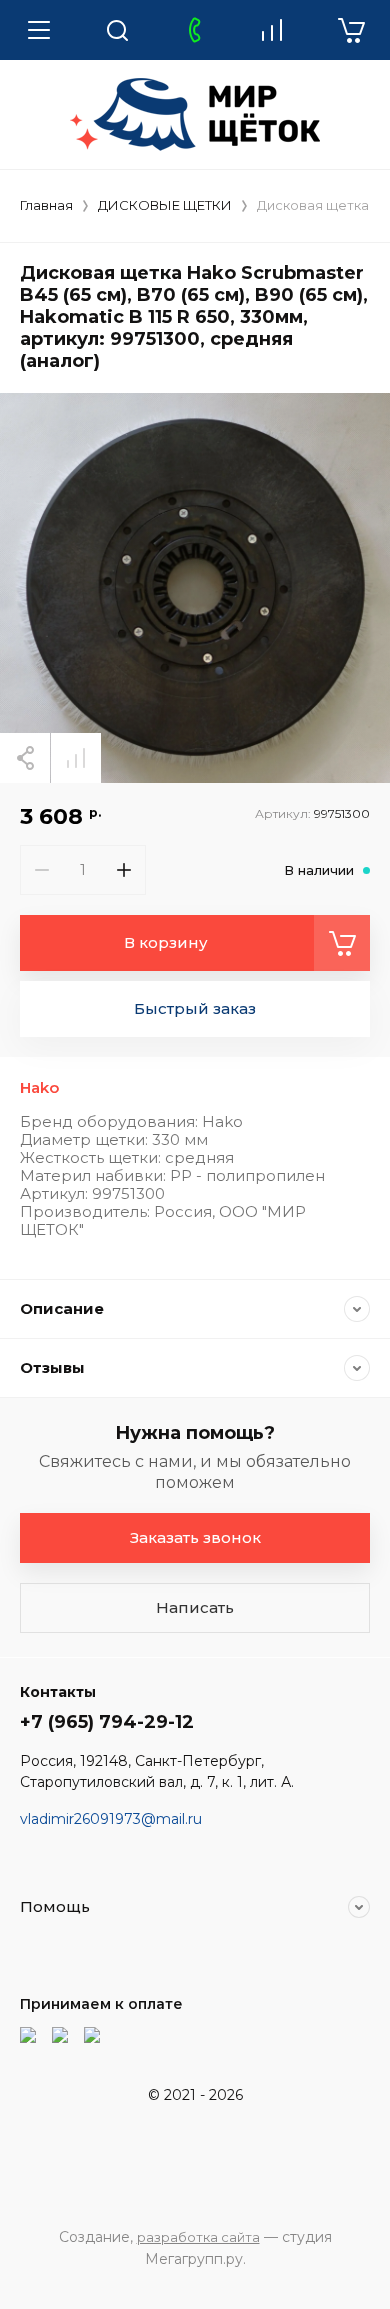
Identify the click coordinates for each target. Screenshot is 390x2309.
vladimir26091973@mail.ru (111, 1819)
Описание (62, 1308)
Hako (39, 1087)
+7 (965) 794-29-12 (107, 1722)
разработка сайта (198, 2237)
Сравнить (76, 758)
